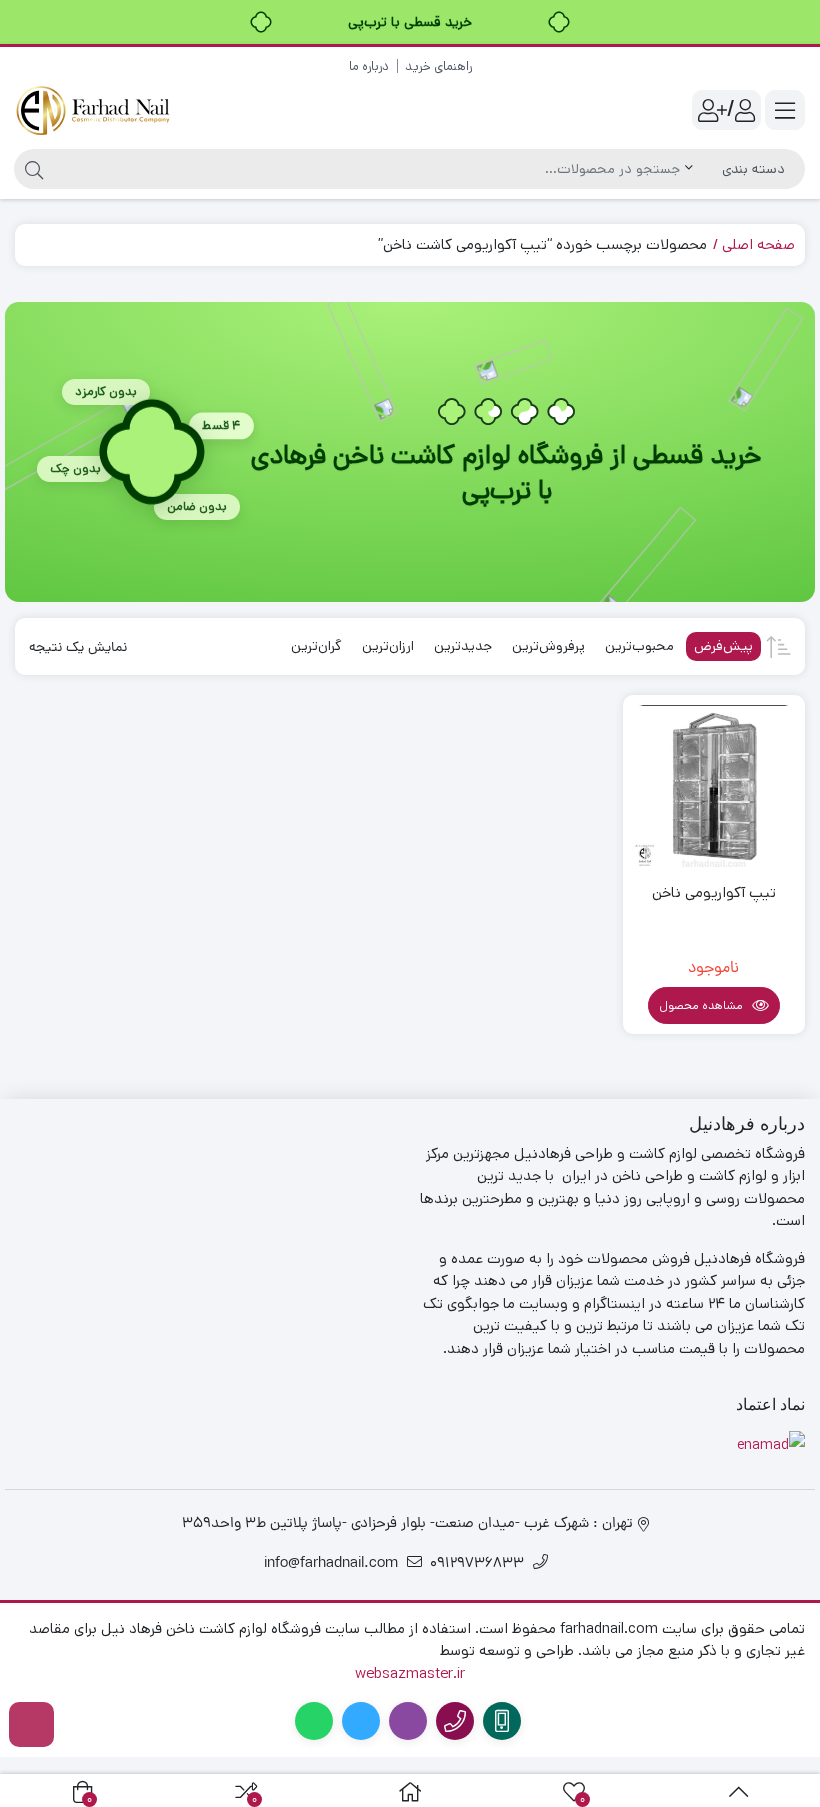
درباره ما (369, 66)
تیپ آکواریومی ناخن (714, 892)
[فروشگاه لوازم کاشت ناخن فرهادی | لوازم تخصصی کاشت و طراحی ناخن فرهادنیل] (95, 110)
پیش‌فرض (723, 646)
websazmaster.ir (410, 1673)
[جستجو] (31, 169)
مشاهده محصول (702, 1005)
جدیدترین (463, 646)
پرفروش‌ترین (548, 646)
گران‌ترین (316, 646)
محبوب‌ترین (639, 646)
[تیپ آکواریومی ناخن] (714, 786)
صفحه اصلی (758, 244)
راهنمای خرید (438, 66)
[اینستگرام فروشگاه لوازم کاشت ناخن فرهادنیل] (31, 1724)
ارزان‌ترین (388, 646)
